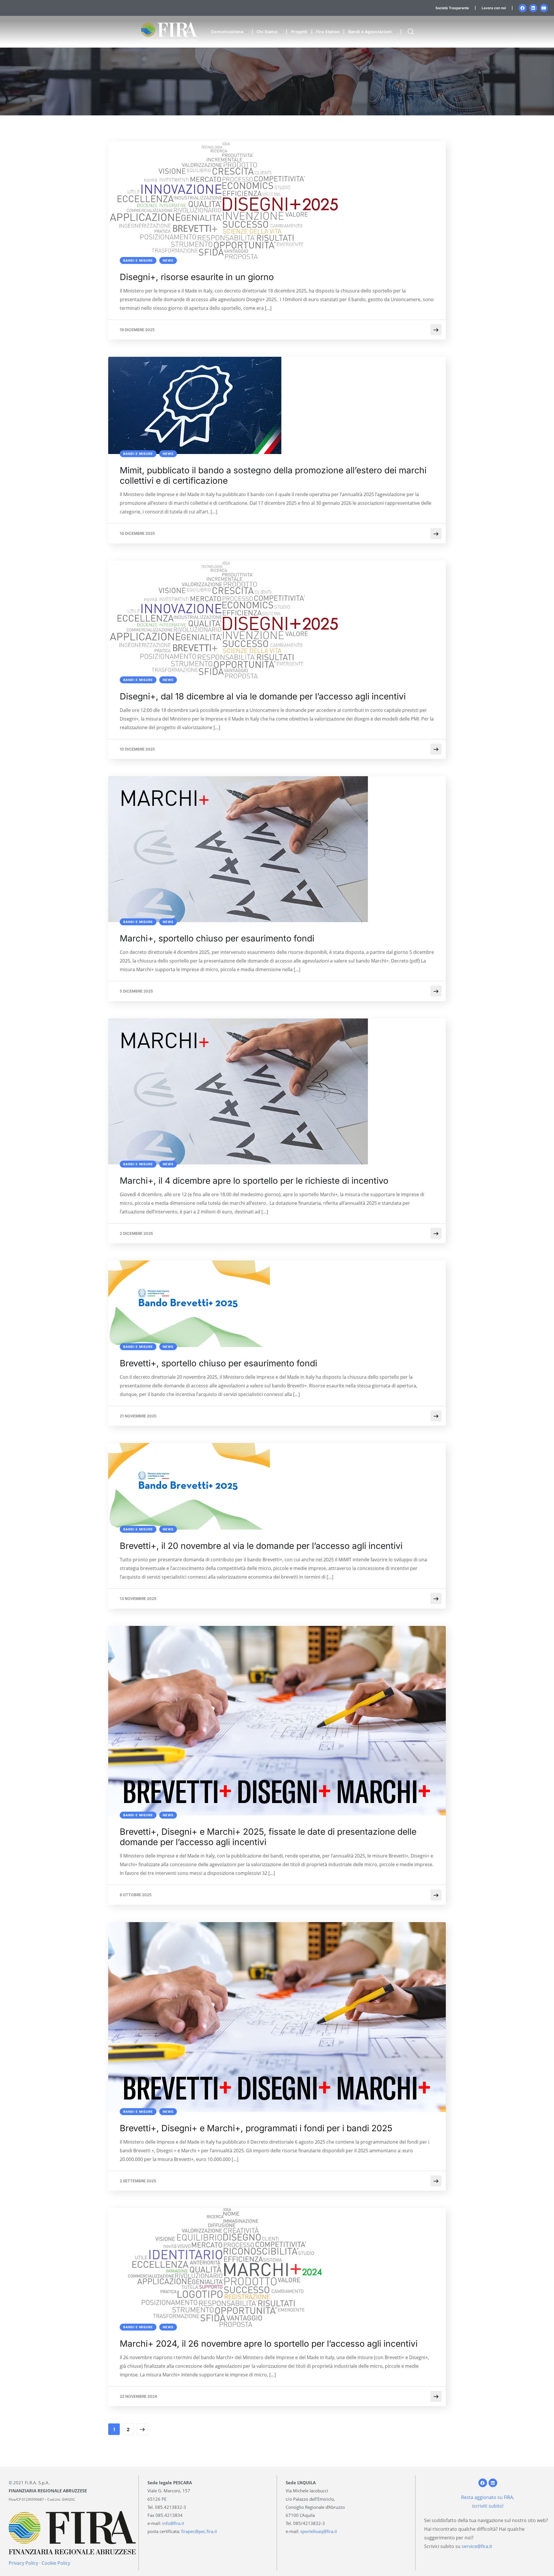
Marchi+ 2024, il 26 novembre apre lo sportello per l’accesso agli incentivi (269, 2344)
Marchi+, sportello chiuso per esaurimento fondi (217, 938)
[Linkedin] (533, 8)
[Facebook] (523, 8)
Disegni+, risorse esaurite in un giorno (197, 277)
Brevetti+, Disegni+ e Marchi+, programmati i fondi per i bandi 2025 (256, 2128)
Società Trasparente (452, 8)
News (168, 260)
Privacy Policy (23, 2563)
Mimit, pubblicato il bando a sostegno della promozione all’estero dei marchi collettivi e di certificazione (273, 475)
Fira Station (328, 32)
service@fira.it (477, 2546)
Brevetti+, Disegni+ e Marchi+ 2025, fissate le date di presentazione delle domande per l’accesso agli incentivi (268, 1837)
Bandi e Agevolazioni (370, 32)
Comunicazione (227, 32)
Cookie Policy (56, 2563)
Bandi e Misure (138, 260)
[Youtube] (544, 8)
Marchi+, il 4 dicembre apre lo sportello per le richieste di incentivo (254, 1181)
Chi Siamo (267, 32)
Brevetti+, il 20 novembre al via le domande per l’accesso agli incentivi (261, 1546)
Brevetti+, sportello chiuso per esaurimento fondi (218, 1363)
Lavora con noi (494, 8)
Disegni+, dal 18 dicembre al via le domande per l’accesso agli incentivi (263, 696)
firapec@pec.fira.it (199, 2531)
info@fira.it (173, 2523)
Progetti (299, 32)
